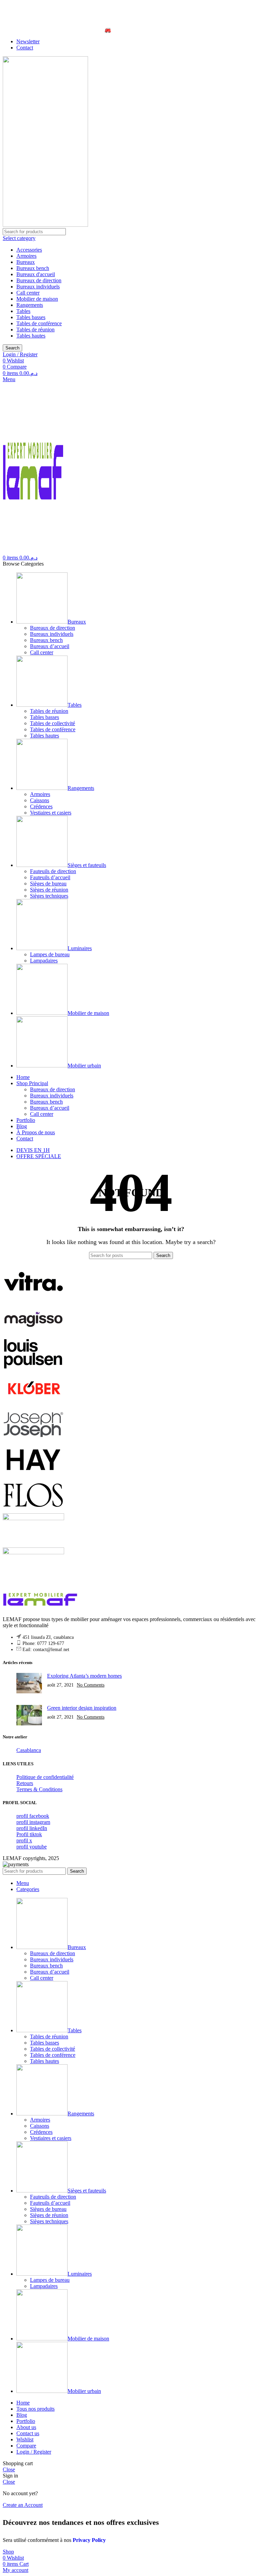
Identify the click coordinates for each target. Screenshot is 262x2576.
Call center (28, 293)
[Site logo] (45, 225)
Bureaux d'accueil (36, 274)
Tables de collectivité (53, 723)
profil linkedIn (32, 1828)
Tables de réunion (35, 330)
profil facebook (33, 1816)
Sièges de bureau (48, 883)
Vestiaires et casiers (51, 813)
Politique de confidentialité (45, 1777)
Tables (23, 311)
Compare (26, 2446)
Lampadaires (44, 961)
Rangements (30, 305)
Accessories (29, 250)
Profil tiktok (29, 1834)
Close (9, 2469)
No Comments (91, 1685)
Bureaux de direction (39, 280)
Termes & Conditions (39, 1789)
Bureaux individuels (38, 287)
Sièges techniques (49, 896)
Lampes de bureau (50, 954)
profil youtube (32, 1847)
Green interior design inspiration (82, 1708)
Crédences (41, 806)
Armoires (26, 256)
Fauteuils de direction (53, 871)
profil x (24, 1840)
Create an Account (23, 2505)
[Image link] (40, 1608)
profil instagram (33, 1822)
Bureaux (26, 262)
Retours (25, 1783)
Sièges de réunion (49, 890)
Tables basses (31, 317)
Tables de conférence (39, 323)
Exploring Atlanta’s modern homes (84, 1676)
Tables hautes (31, 336)
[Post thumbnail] (29, 1684)
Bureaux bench (33, 268)
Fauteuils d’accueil (50, 877)
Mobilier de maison (37, 299)
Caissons (40, 800)
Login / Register (34, 2452)
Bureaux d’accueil (50, 646)
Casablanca (29, 1750)
